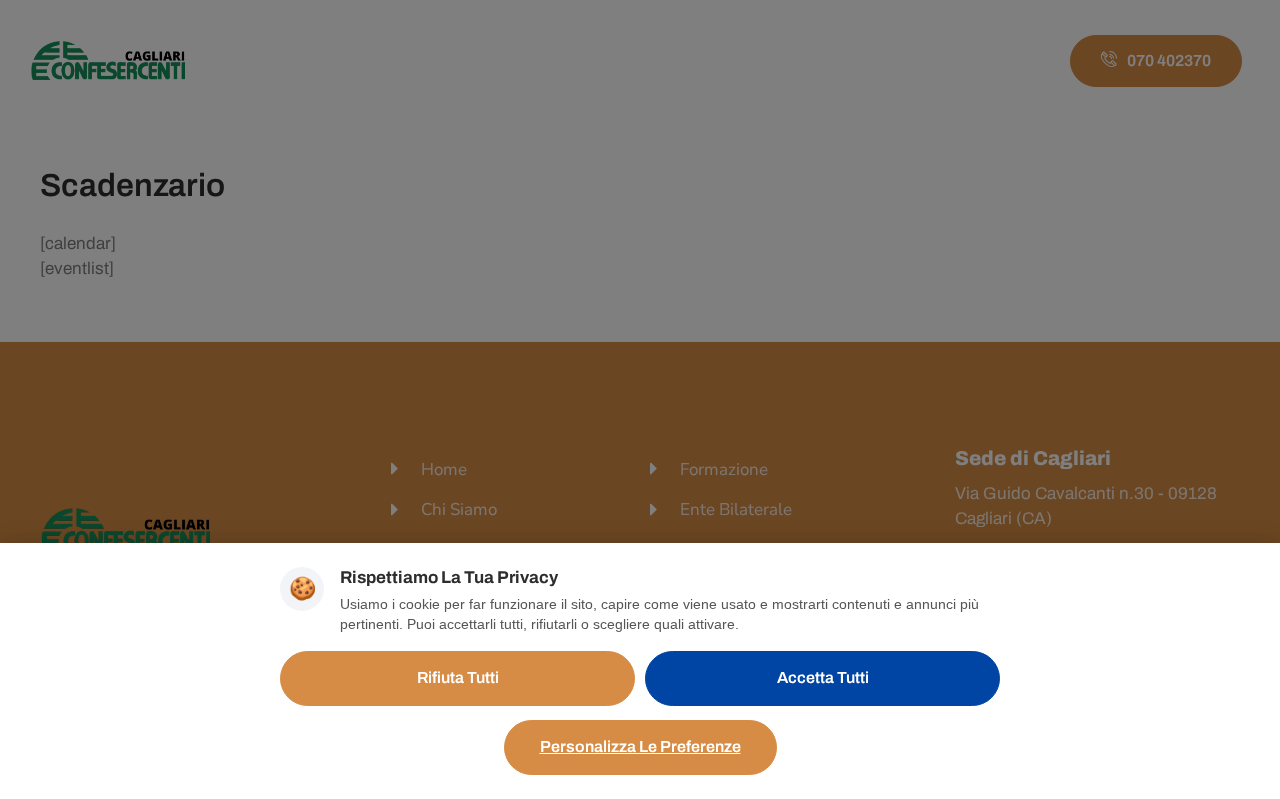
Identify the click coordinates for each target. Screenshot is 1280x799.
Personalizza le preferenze (640, 746)
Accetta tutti (823, 677)
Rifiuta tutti (458, 677)
